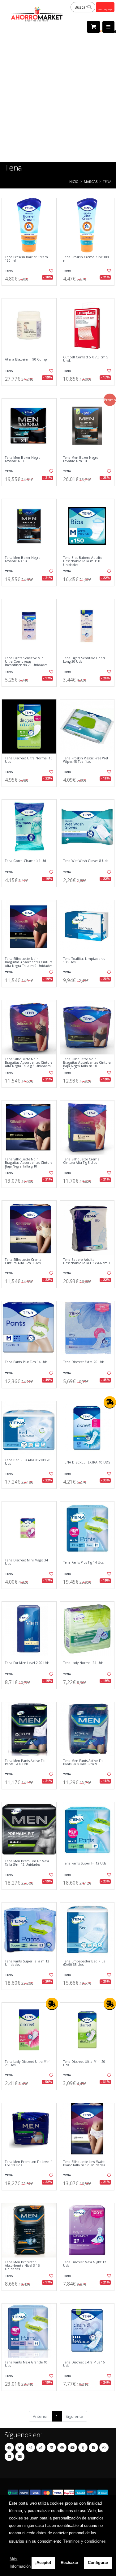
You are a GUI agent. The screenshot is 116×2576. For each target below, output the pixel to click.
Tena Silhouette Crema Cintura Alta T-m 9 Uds (23, 1262)
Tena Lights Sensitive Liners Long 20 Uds (84, 660)
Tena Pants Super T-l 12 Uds (85, 1863)
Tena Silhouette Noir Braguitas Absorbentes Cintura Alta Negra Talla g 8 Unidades (29, 1063)
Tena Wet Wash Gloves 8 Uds (86, 861)
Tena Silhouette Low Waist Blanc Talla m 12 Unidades (84, 2164)
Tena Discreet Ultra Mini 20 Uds (84, 2064)
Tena (9, 270)
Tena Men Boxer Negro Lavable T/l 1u (23, 460)
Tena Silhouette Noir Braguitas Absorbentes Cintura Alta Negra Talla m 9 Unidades (29, 962)
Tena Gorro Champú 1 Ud (26, 861)
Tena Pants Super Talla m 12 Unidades (27, 1963)
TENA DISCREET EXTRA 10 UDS (87, 1462)
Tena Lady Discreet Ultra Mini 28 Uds (28, 2064)
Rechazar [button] (69, 2563)
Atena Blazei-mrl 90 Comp (26, 359)
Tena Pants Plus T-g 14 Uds (83, 1562)
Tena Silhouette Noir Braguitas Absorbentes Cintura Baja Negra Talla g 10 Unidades (29, 1165)
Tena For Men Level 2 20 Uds (27, 1663)
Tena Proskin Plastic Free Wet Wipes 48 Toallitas (86, 760)
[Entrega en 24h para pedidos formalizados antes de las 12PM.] (110, 1402)
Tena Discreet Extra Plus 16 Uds (84, 2364)
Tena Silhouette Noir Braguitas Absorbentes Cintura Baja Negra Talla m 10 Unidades (87, 1065)
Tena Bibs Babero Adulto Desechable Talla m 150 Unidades (83, 561)
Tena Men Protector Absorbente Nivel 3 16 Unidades (22, 2266)
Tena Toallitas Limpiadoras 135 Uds (84, 961)
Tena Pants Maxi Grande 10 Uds (26, 2364)
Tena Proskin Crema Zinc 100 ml (86, 259)
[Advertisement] (58, 101)
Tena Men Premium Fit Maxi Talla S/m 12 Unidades (27, 1863)
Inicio (73, 182)
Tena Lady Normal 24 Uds (83, 1663)
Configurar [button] (98, 2563)
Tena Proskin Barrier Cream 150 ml (26, 259)
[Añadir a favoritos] (51, 271)
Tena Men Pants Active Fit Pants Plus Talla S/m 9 (83, 1763)
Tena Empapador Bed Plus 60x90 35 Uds (84, 1963)
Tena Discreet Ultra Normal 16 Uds (29, 760)
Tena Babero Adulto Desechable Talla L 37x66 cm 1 (87, 1262)
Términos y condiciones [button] (84, 2541)
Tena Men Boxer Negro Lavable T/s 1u (23, 560)
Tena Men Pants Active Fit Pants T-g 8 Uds (25, 1763)
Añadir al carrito (31, 291)
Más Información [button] (20, 2563)
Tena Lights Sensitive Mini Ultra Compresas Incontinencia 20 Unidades (26, 662)
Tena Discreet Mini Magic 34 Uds (26, 1562)
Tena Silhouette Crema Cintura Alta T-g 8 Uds (81, 1161)
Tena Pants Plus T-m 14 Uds (26, 1362)
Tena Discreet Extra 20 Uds (84, 1362)
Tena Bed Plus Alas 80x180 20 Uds (28, 1462)
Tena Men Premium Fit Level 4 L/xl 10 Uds (29, 2164)
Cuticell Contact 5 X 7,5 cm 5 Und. (86, 359)
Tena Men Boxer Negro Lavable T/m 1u (81, 460)
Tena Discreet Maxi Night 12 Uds (85, 2264)
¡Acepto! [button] (43, 2563)
